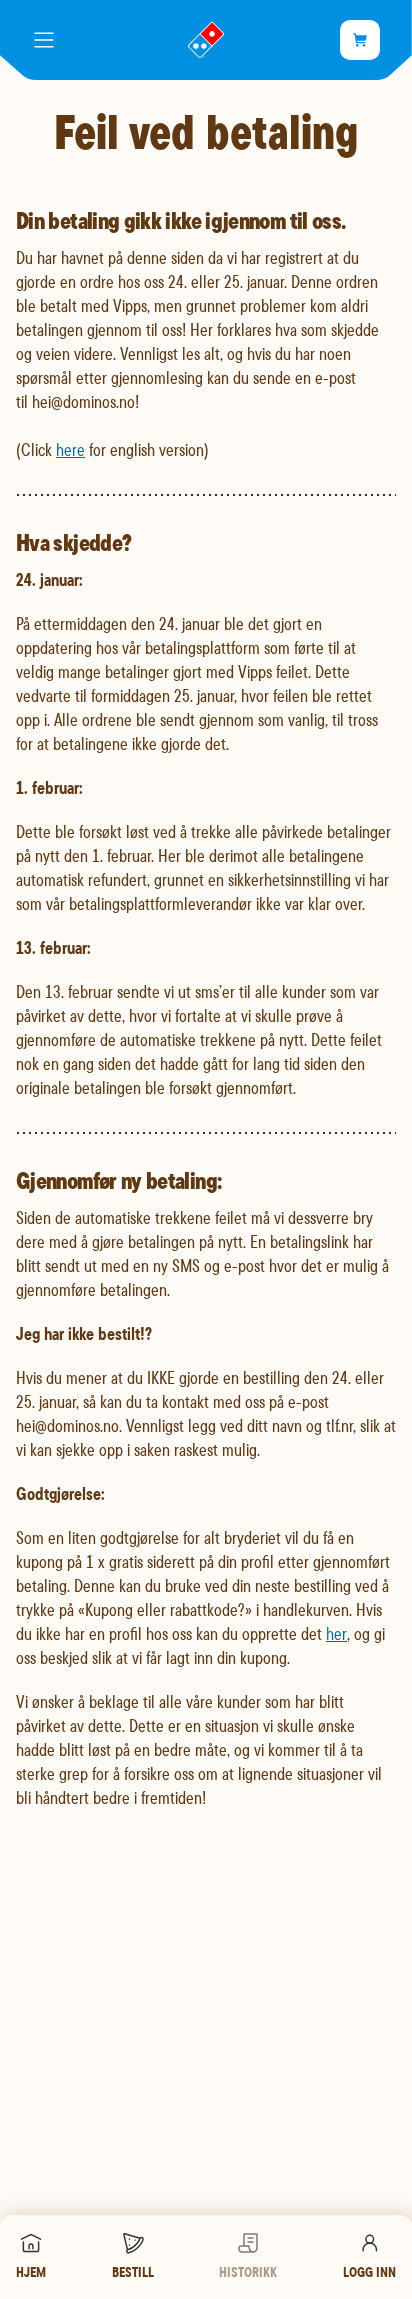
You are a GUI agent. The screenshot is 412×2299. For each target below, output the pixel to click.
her (336, 1633)
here (70, 449)
